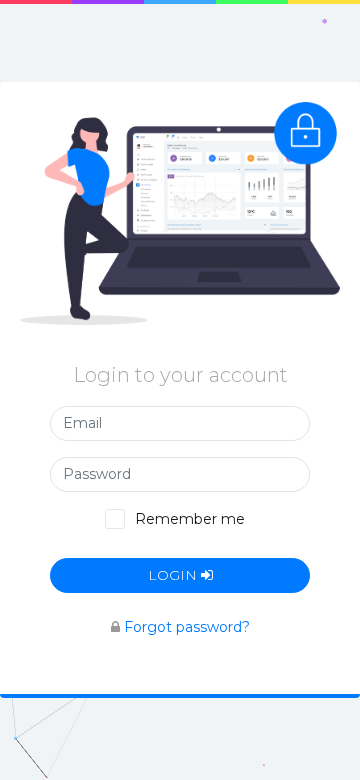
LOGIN (174, 575)
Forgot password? (187, 627)
